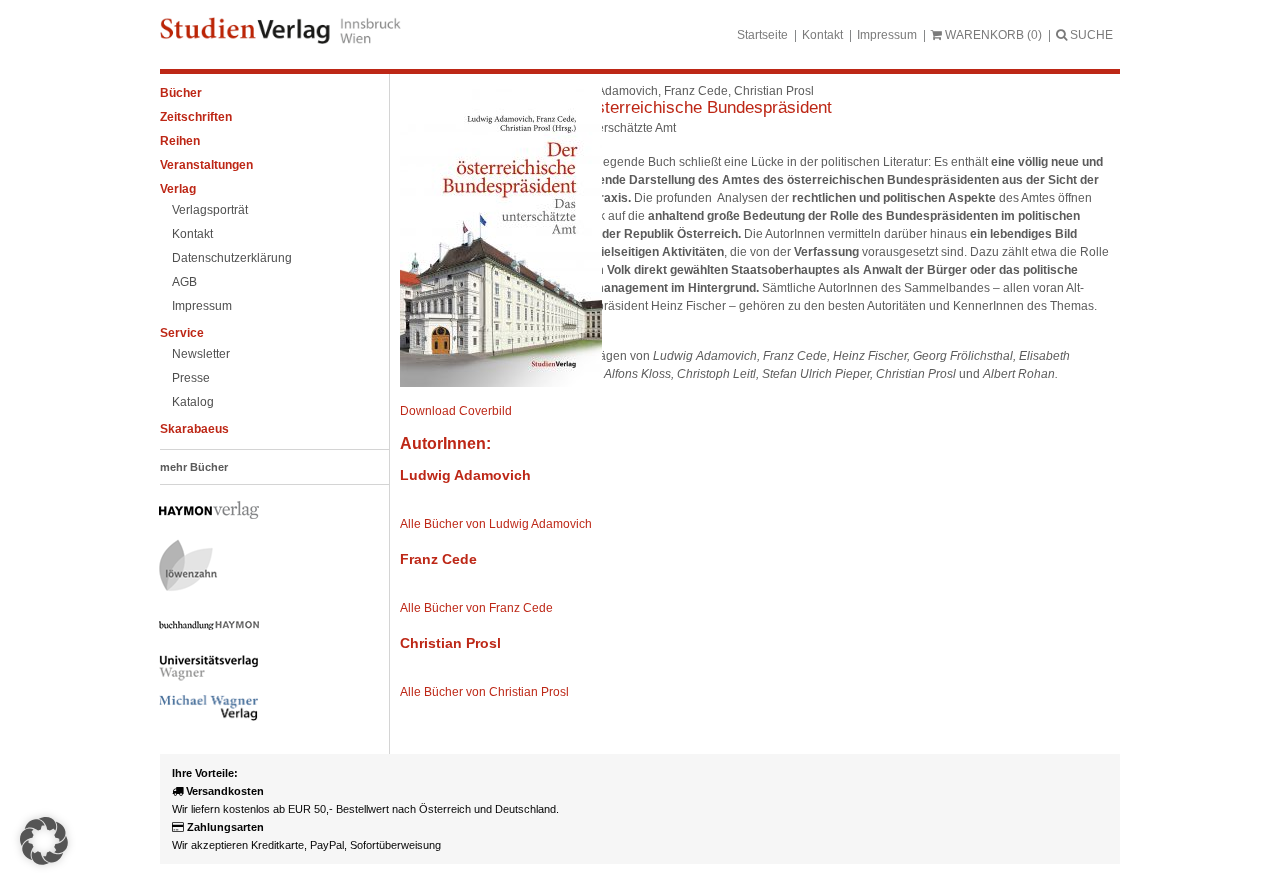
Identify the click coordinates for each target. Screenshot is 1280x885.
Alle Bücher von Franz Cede (476, 608)
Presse (191, 378)
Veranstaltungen (206, 165)
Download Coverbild (456, 411)
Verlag (178, 189)
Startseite (762, 35)
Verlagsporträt (210, 210)
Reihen (180, 141)
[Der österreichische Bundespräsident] (501, 383)
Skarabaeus (194, 429)
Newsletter (201, 354)
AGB (184, 282)
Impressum (887, 35)
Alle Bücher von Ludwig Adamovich (496, 524)
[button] (44, 841)
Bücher (181, 93)
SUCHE (1090, 35)
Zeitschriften (196, 117)
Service (182, 333)
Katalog (193, 402)
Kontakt (822, 35)
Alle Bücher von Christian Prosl (484, 692)
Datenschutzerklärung (232, 258)
